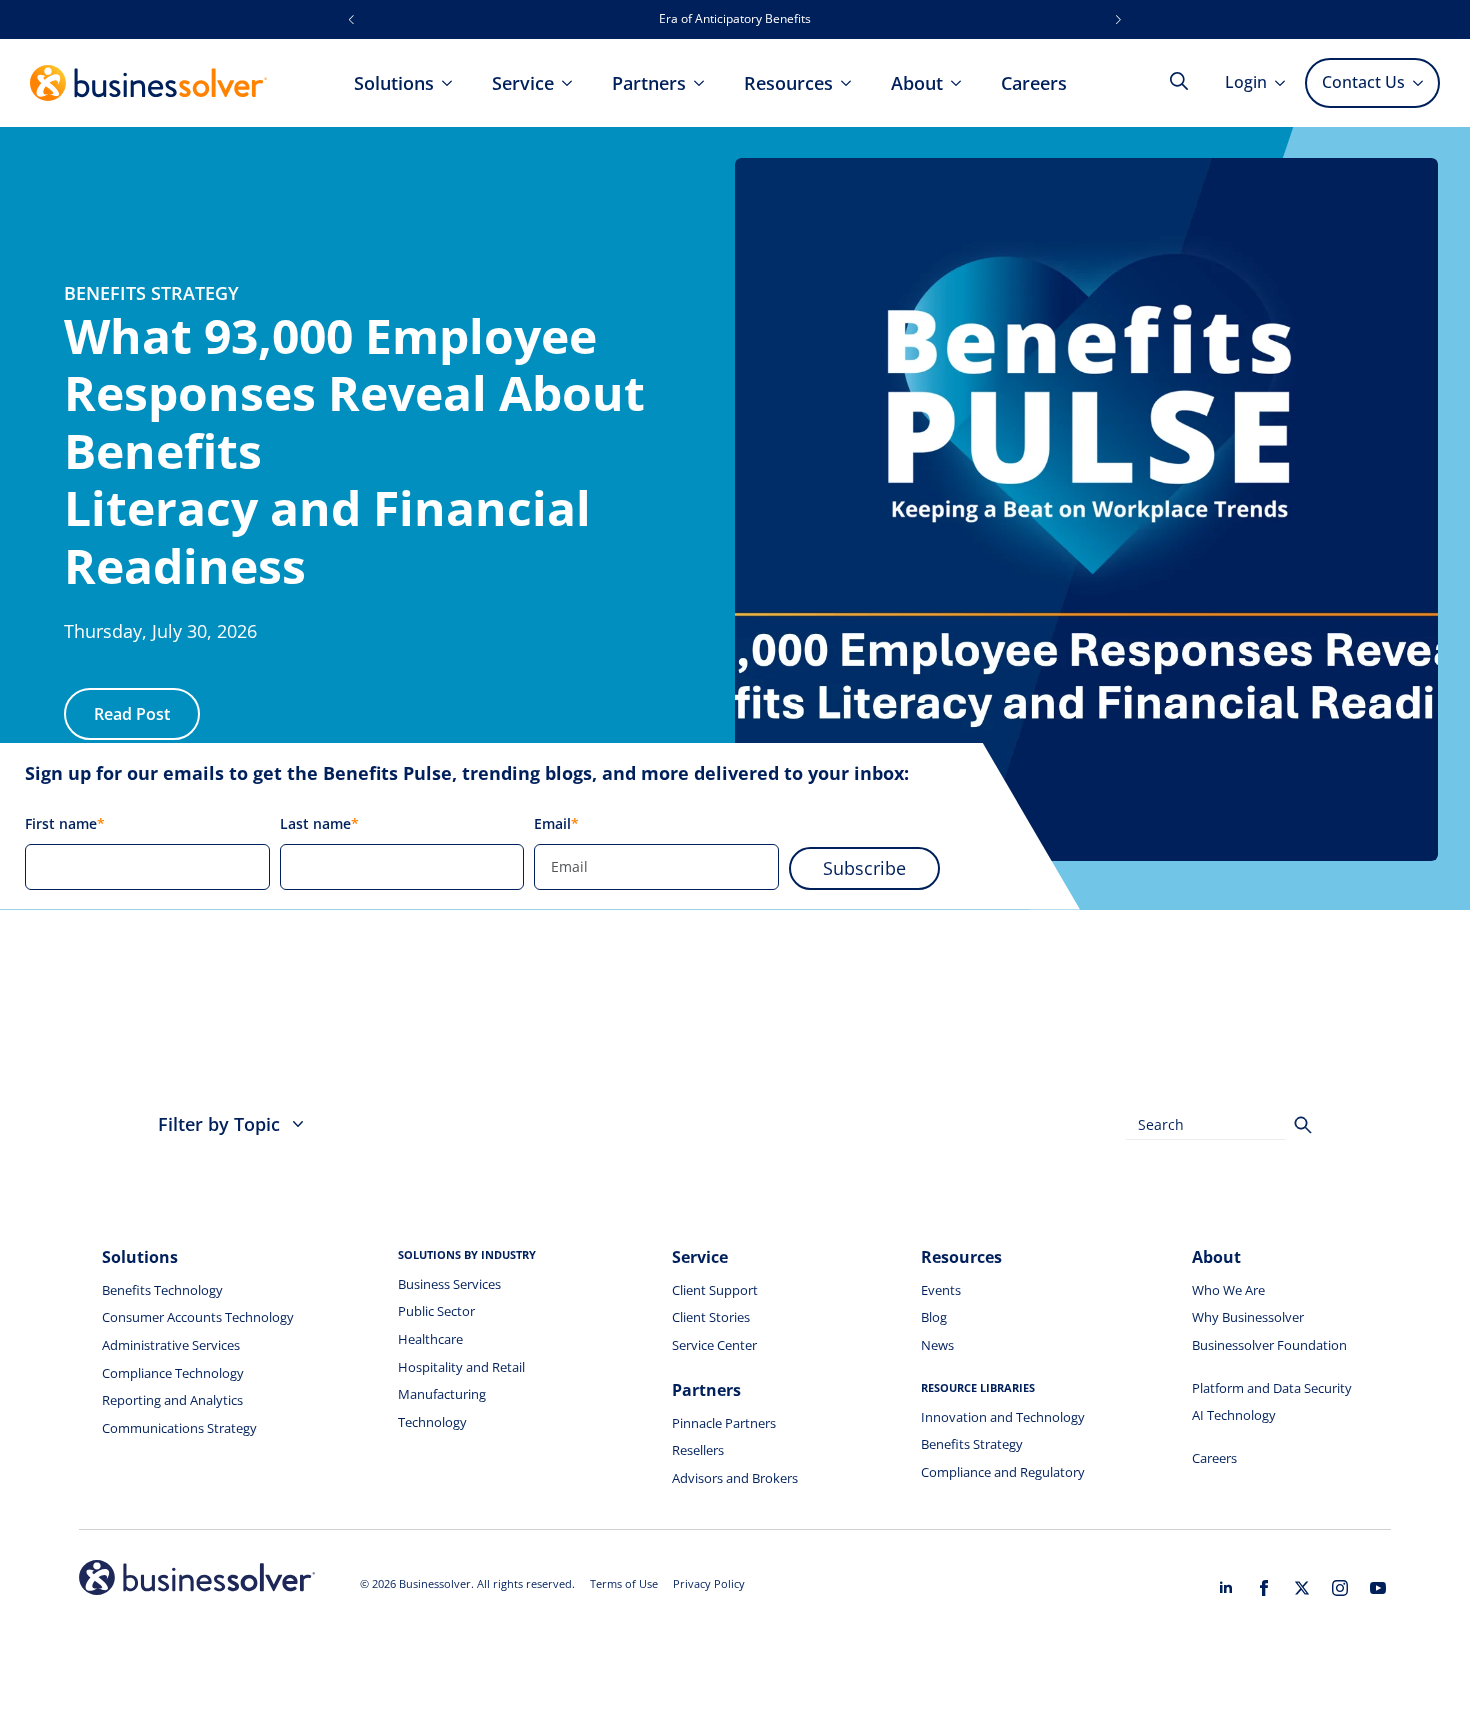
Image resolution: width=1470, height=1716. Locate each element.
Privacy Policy (709, 1583)
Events (941, 1290)
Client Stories (711, 1317)
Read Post (132, 714)
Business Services (449, 1284)
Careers (1034, 83)
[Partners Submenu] (705, 83)
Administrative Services (171, 1345)
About (917, 83)
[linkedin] (1226, 1588)
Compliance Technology (173, 1373)
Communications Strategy (179, 1428)
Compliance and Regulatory (1003, 1472)
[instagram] (1340, 1588)
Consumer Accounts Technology (198, 1317)
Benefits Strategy (972, 1444)
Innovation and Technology (1003, 1417)
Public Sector (436, 1311)
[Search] (1303, 1125)
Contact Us (1363, 82)
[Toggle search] (1179, 81)
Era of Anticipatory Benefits (735, 18)
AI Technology (1234, 1415)
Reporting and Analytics (172, 1400)
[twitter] (1302, 1588)
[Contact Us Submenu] (1421, 83)
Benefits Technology (162, 1290)
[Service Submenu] (573, 83)
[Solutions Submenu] (453, 83)
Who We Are (1228, 1290)
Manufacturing (442, 1394)
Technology (432, 1422)
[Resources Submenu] (852, 83)
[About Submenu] (962, 83)
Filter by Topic (219, 1124)
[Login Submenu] (1286, 83)
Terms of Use (624, 1583)
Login (1246, 82)
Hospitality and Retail (461, 1367)
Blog (934, 1317)
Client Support (715, 1290)
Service (523, 83)
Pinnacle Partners (724, 1423)
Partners (649, 83)
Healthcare (430, 1339)
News (937, 1345)
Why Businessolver (1248, 1317)
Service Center (714, 1345)
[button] (351, 19)
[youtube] (1378, 1588)
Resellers (698, 1450)
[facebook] (1264, 1588)
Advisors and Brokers (735, 1478)
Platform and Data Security (1272, 1388)
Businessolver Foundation (1269, 1345)
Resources (788, 83)
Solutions (394, 83)
